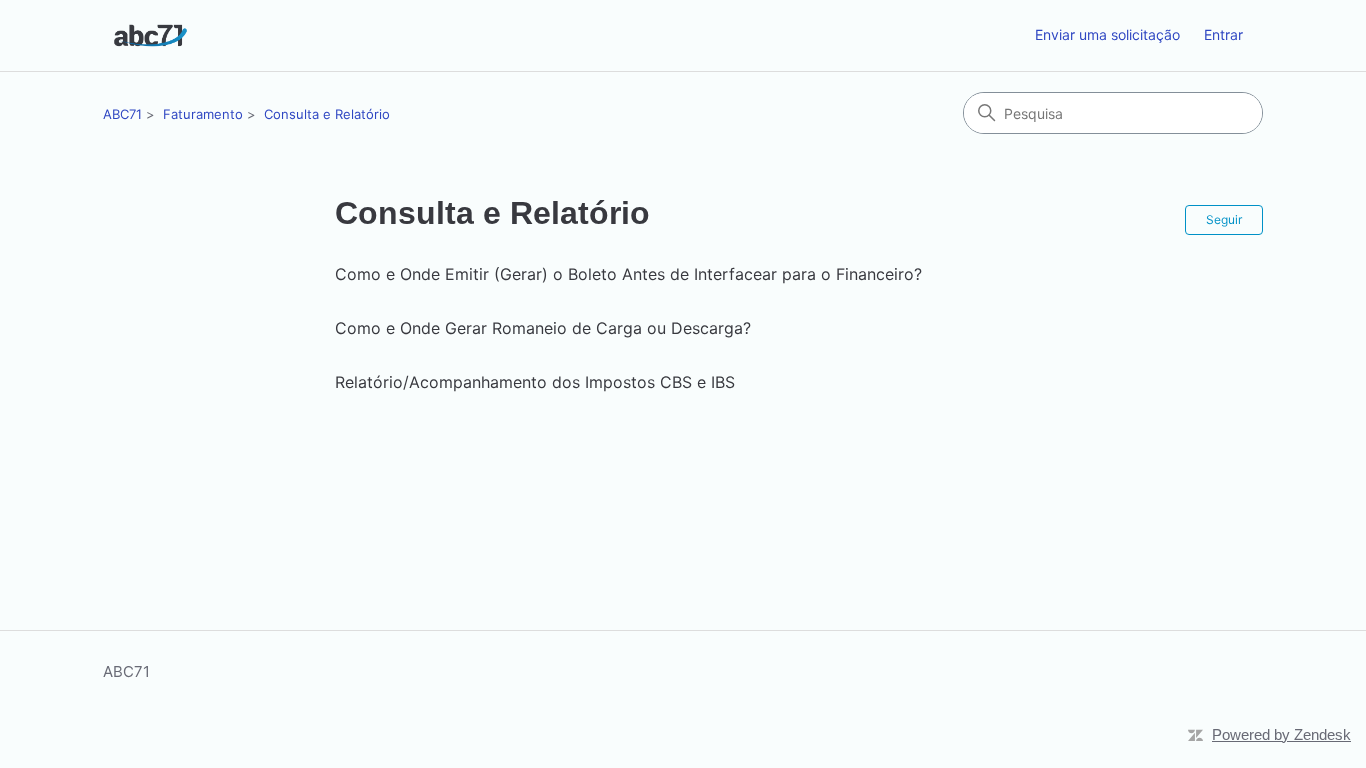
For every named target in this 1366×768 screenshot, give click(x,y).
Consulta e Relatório (327, 114)
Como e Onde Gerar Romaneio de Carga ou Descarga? (543, 328)
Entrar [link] (1223, 34)
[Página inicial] (150, 35)
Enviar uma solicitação (1107, 34)
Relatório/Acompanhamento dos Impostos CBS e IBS (535, 382)
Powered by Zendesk (1281, 734)
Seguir (1224, 219)
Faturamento (203, 114)
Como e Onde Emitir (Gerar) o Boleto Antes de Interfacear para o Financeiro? (628, 274)
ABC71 (122, 114)
